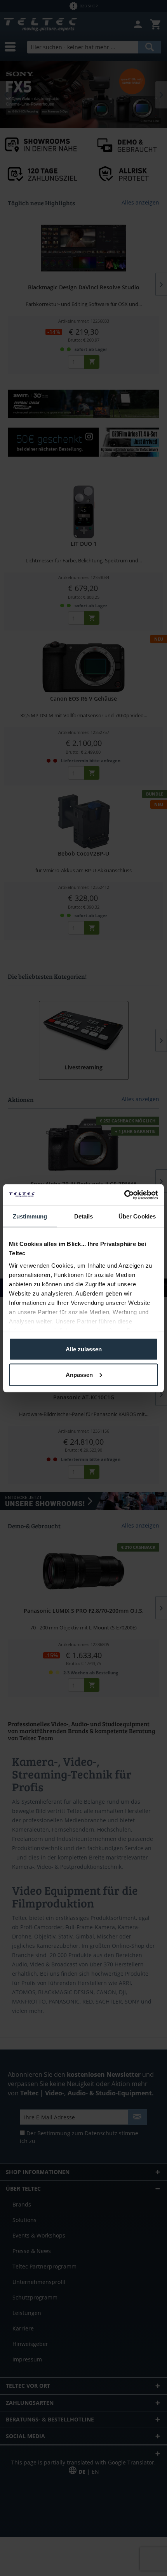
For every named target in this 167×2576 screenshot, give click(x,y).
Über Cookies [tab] (137, 1216)
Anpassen (79, 1374)
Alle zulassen (84, 1349)
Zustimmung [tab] (30, 1216)
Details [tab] (84, 1216)
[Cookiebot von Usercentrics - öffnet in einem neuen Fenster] (124, 1195)
